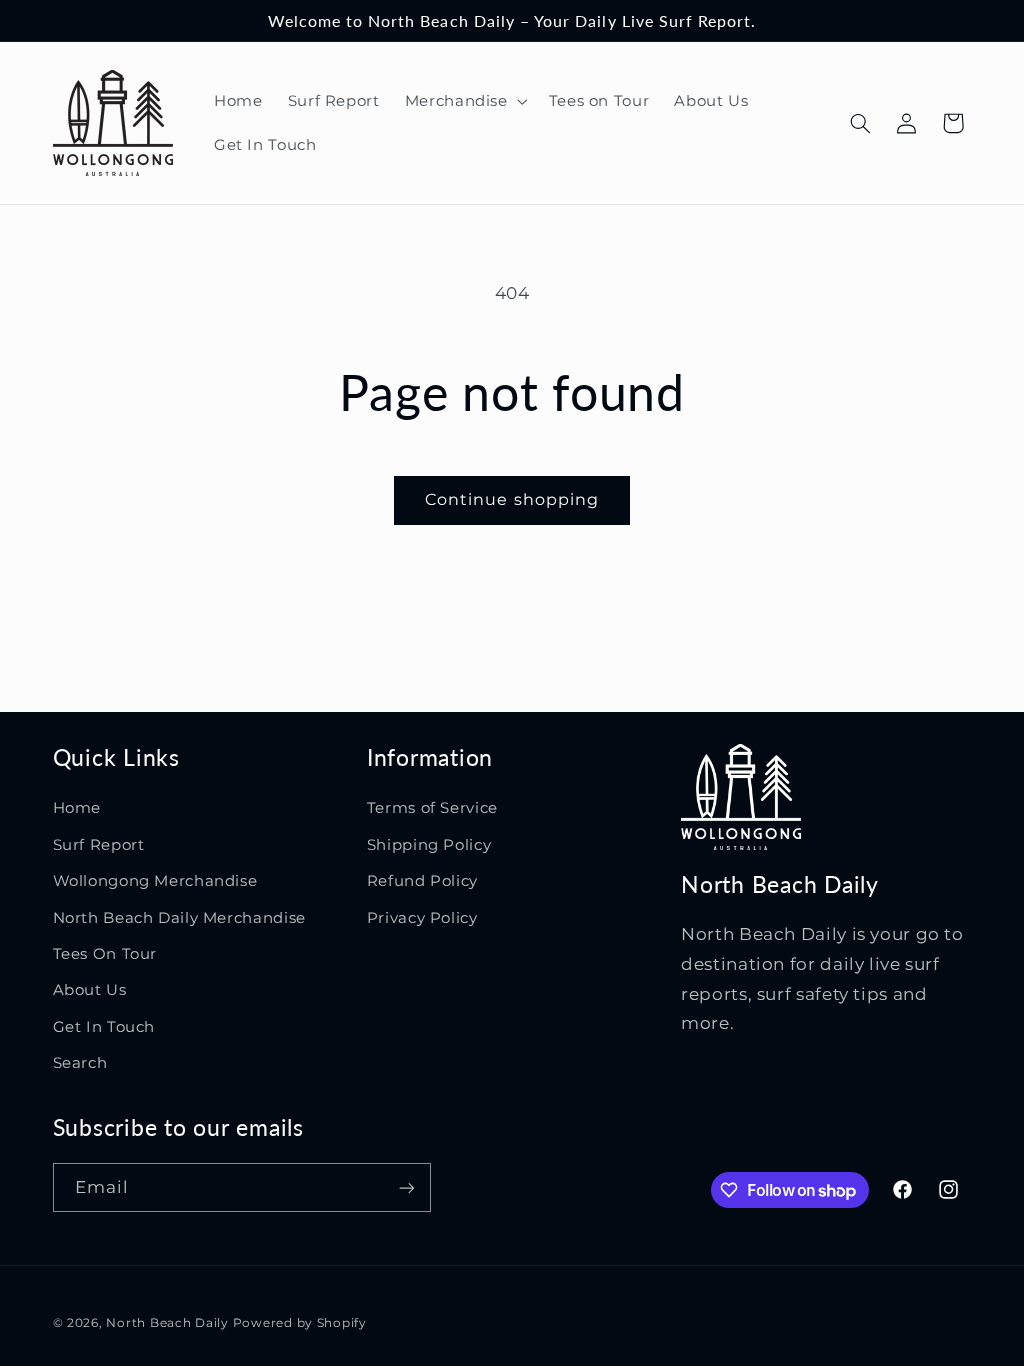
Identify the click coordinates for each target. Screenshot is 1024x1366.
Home (77, 808)
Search (80, 1063)
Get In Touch (104, 1027)
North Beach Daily (167, 1323)
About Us (90, 990)
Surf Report (99, 845)
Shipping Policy (429, 845)
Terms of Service (432, 808)
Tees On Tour (105, 954)
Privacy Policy (422, 918)
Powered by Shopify (300, 1323)
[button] (464, 101)
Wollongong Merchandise (155, 881)
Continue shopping (512, 499)
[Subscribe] (406, 1187)
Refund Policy (422, 881)
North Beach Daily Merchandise (179, 918)
